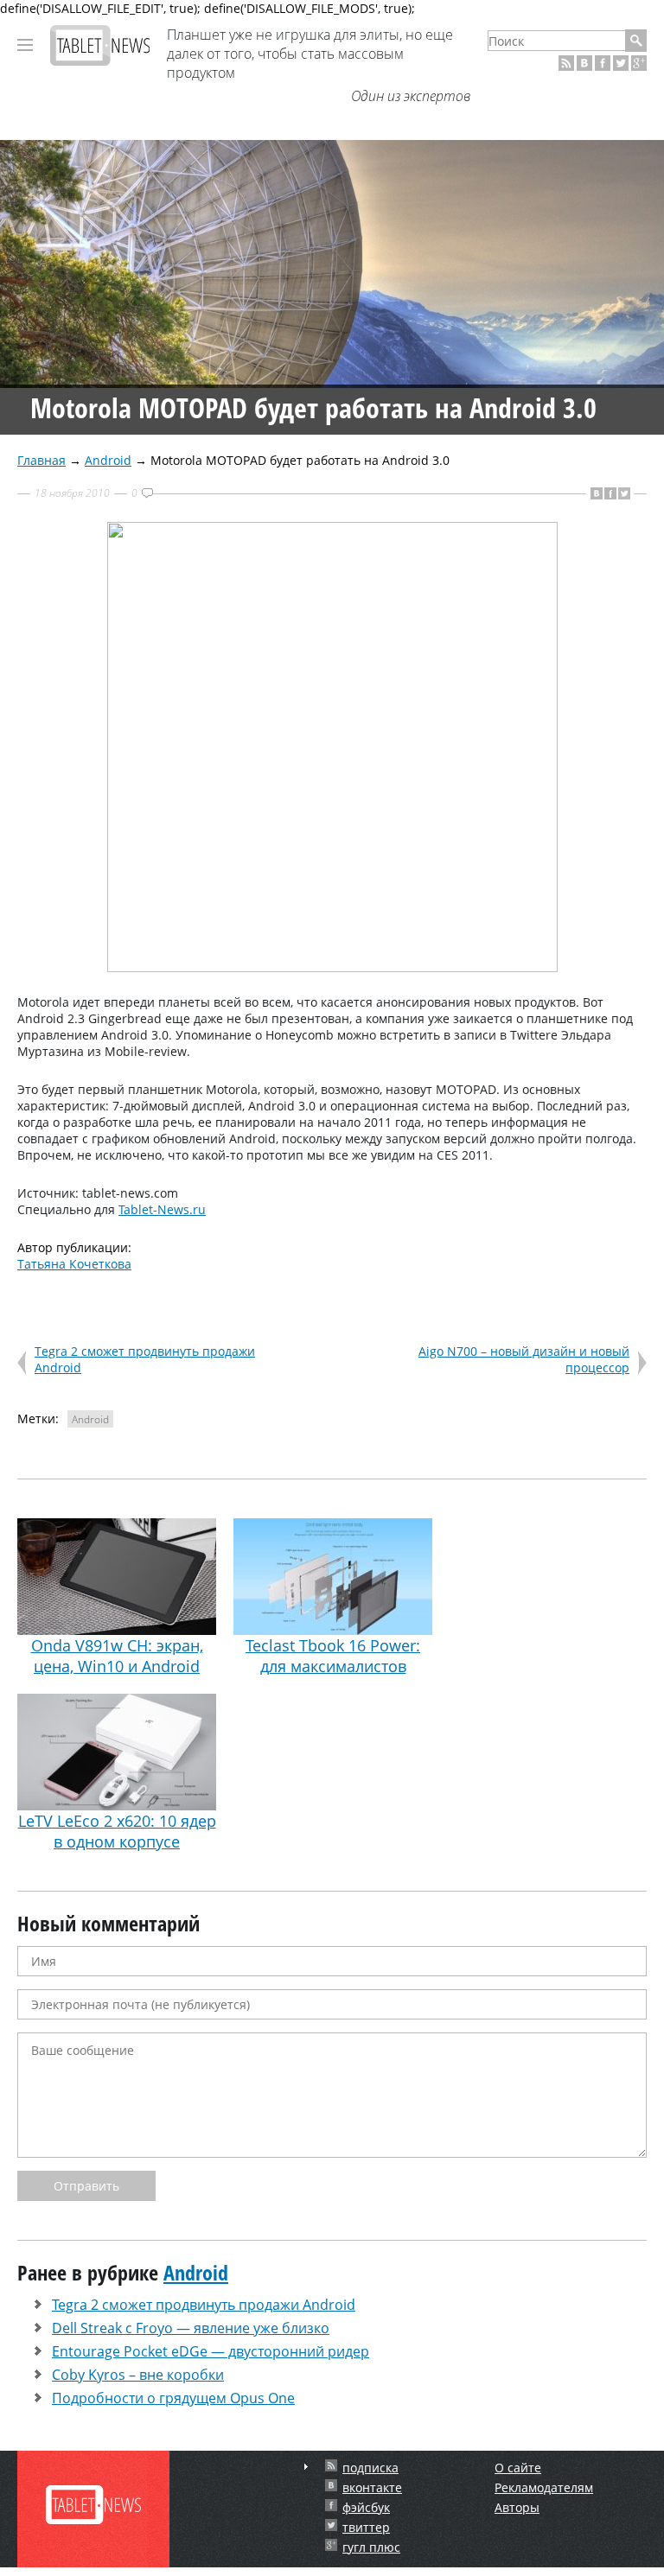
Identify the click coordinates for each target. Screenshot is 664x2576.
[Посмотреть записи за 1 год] (306, 2467)
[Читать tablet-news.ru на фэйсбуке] (603, 63)
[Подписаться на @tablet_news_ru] (621, 63)
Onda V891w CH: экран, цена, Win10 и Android (117, 1656)
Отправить (86, 2186)
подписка (370, 2468)
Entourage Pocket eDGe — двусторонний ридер (211, 2351)
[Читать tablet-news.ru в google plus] (639, 63)
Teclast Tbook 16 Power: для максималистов (333, 1656)
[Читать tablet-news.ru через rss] (566, 63)
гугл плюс (371, 2547)
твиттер (366, 2527)
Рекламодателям (544, 2487)
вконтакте (372, 2487)
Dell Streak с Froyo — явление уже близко (191, 2328)
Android (108, 460)
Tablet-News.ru (162, 1209)
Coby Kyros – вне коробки (138, 2375)
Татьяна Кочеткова (74, 1264)
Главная (41, 460)
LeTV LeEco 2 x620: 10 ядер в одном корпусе (117, 1831)
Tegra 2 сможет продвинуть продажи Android (204, 2305)
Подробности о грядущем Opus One (173, 2398)
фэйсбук (366, 2507)
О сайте (518, 2468)
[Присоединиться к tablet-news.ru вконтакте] (584, 63)
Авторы (517, 2507)
